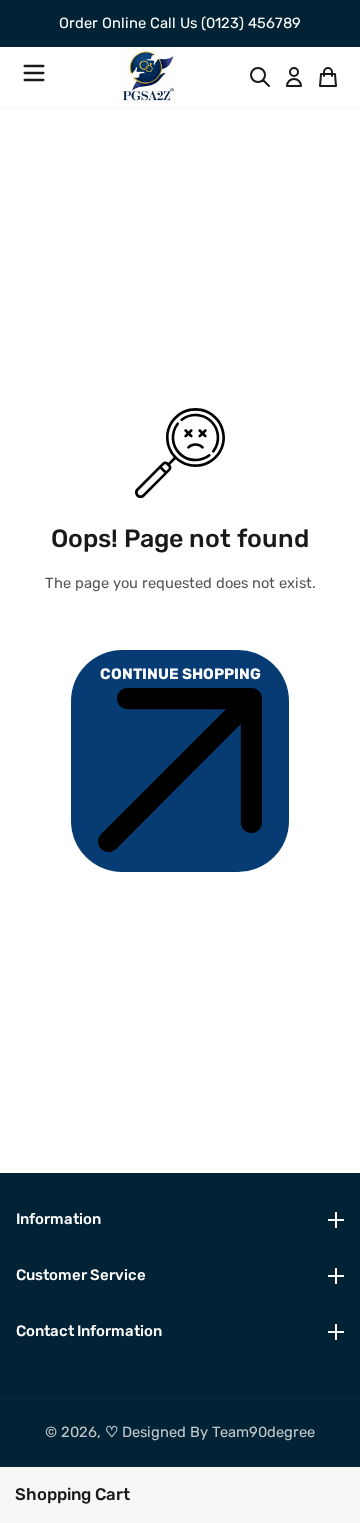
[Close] (140, 1492)
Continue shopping (180, 674)
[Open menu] (34, 76)
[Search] (260, 77)
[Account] (294, 77)
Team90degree (263, 1432)
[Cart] (328, 77)
